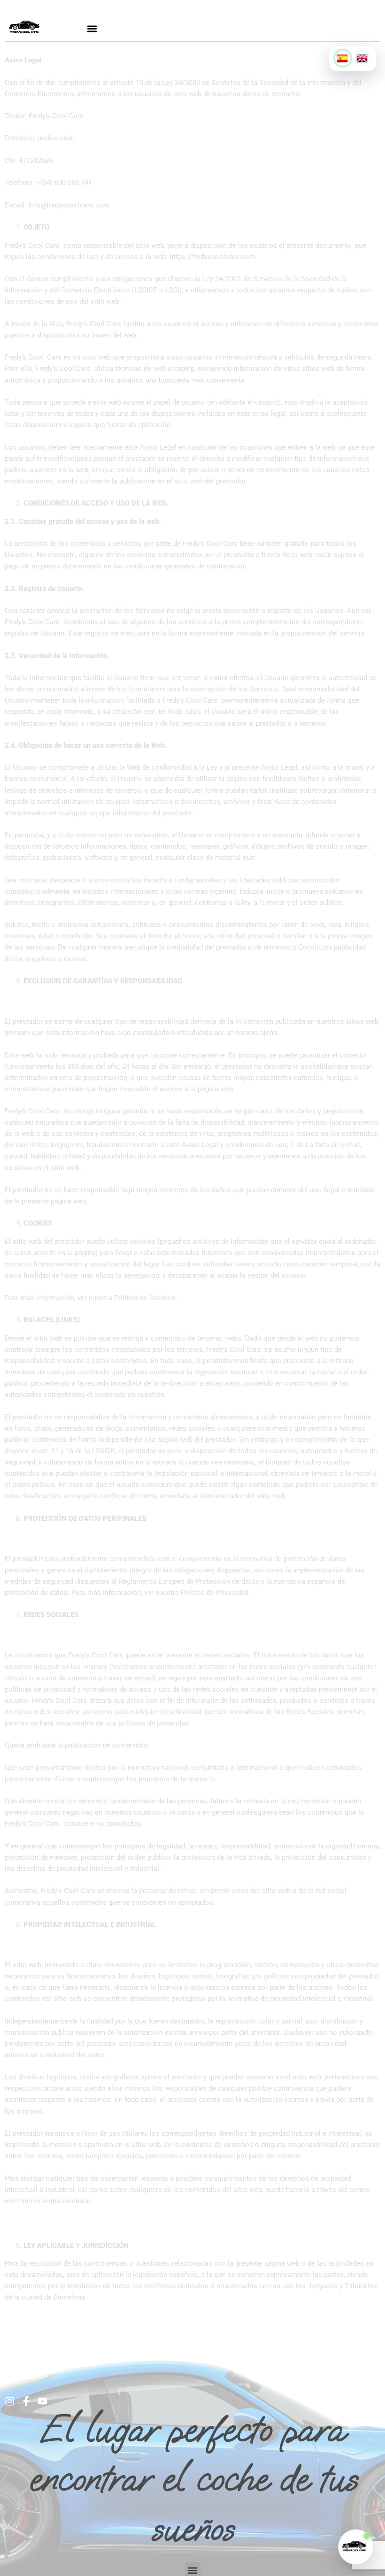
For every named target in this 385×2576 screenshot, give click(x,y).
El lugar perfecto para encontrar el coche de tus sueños (193, 2479)
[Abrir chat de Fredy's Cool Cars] (356, 2547)
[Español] (343, 58)
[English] (362, 58)
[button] (92, 28)
